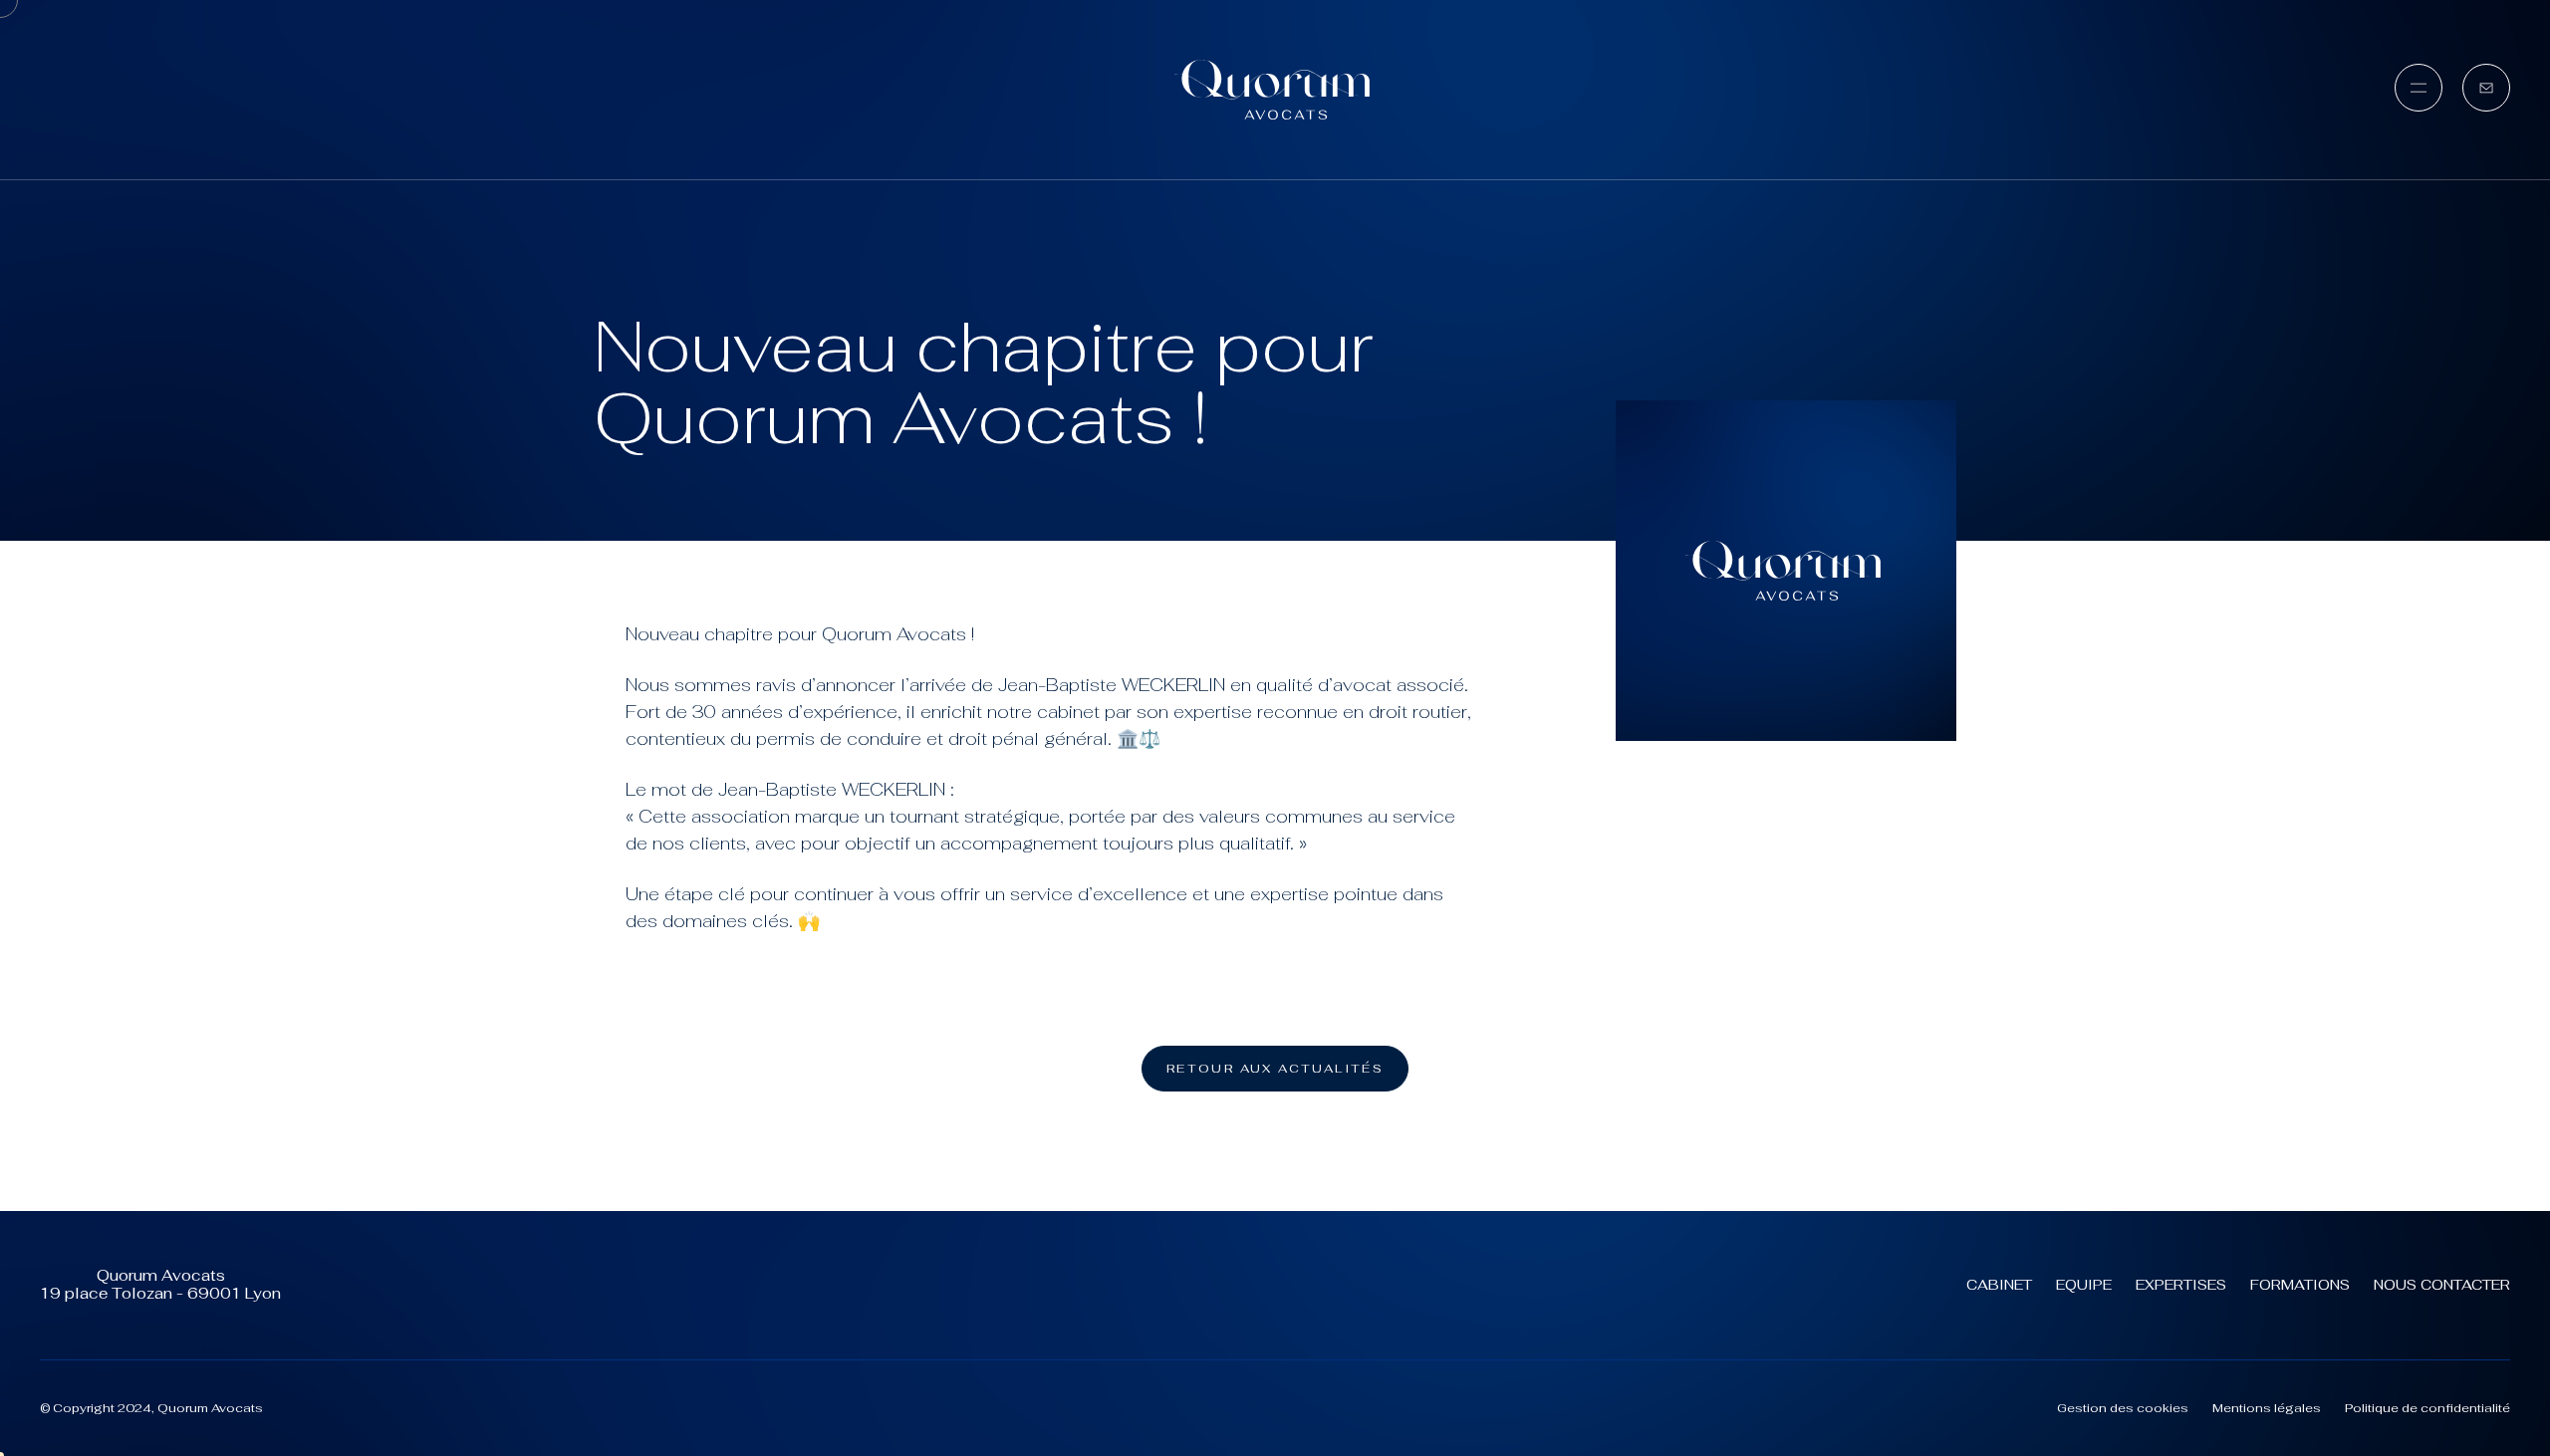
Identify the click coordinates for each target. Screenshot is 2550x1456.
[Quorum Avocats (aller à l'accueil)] (1275, 90)
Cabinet (1999, 1285)
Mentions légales (2267, 1408)
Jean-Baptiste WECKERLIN (1112, 685)
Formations (2300, 1285)
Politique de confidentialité (2427, 1408)
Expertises (2181, 1285)
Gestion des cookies (2123, 1408)
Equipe (2084, 1285)
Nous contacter (2442, 1285)
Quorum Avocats (894, 634)
